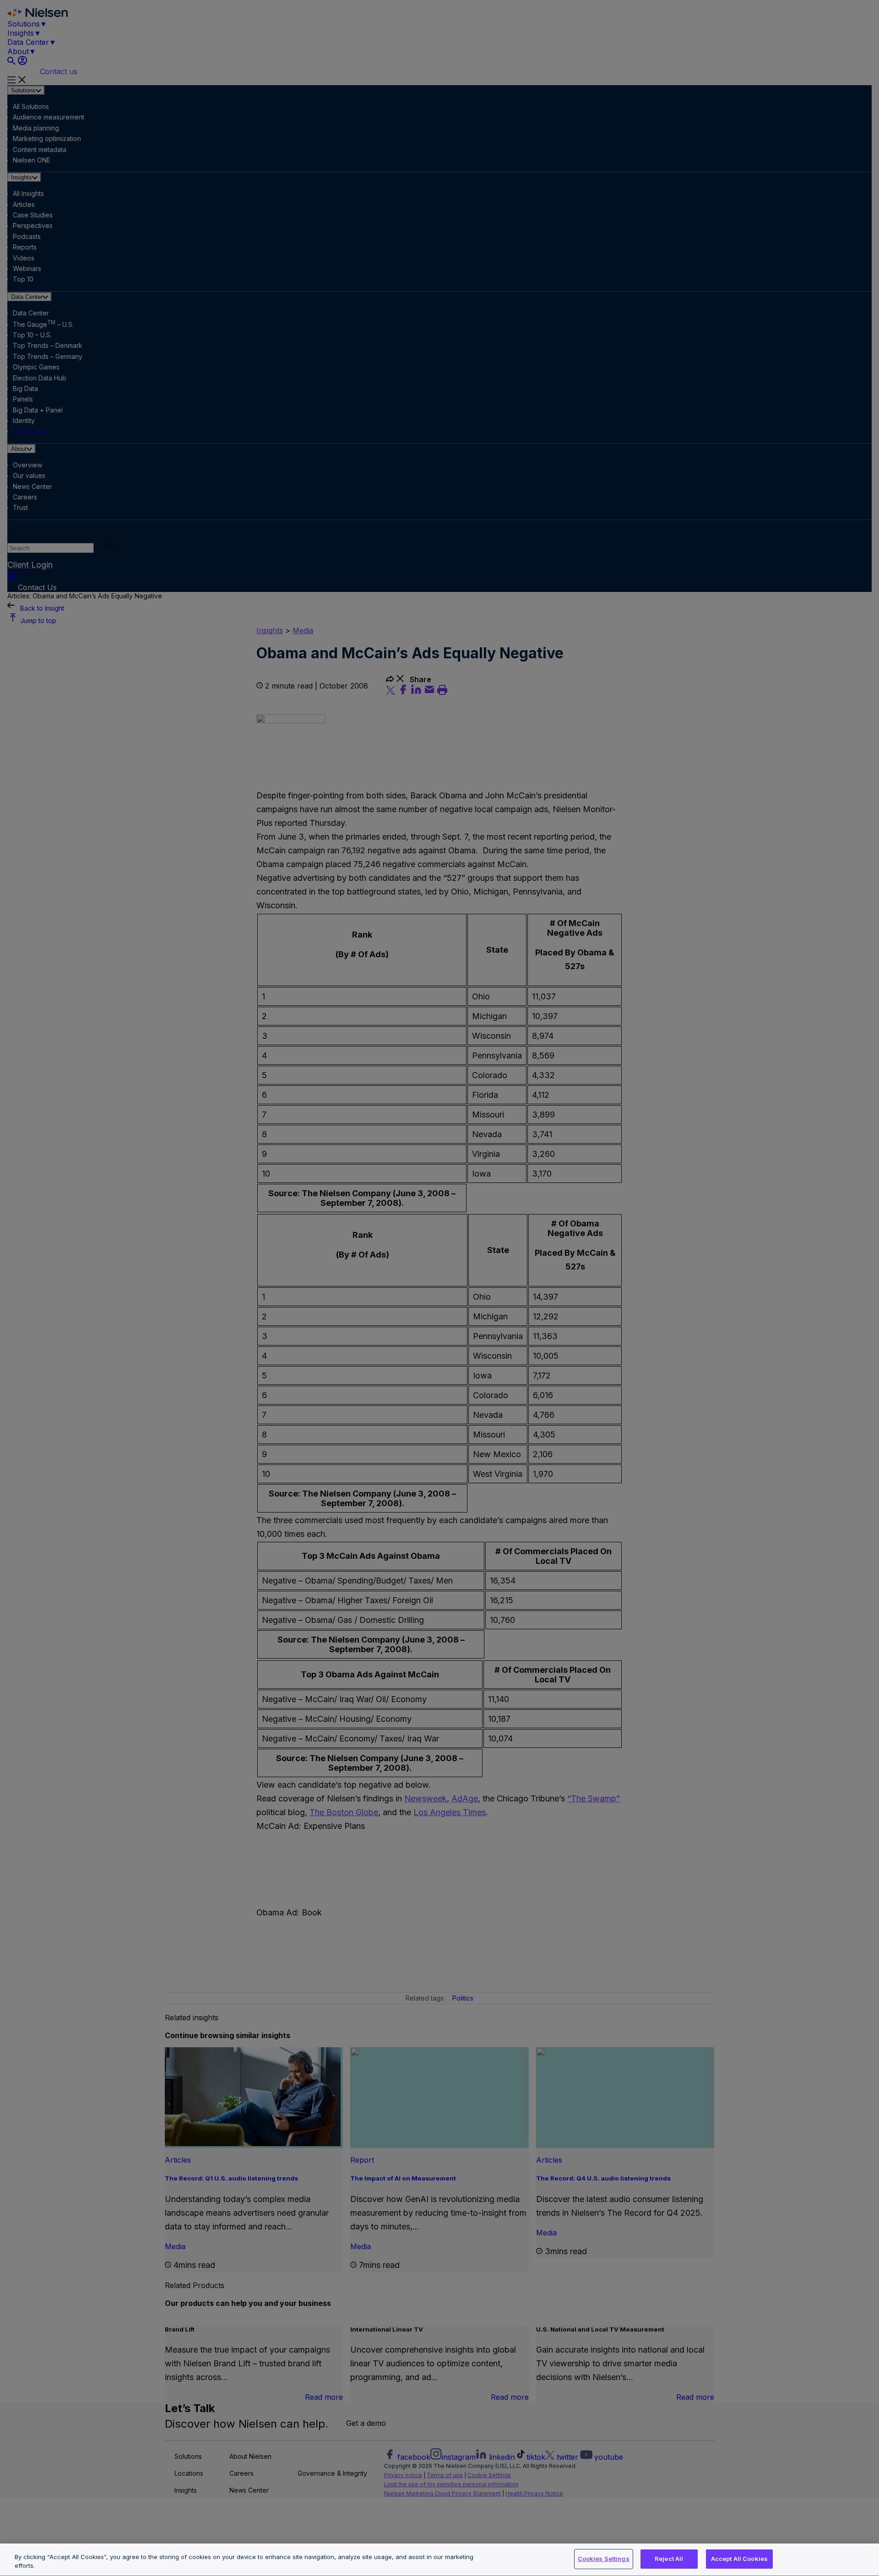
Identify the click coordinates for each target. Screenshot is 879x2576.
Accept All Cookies (739, 2559)
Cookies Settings (604, 2559)
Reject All (669, 2559)
